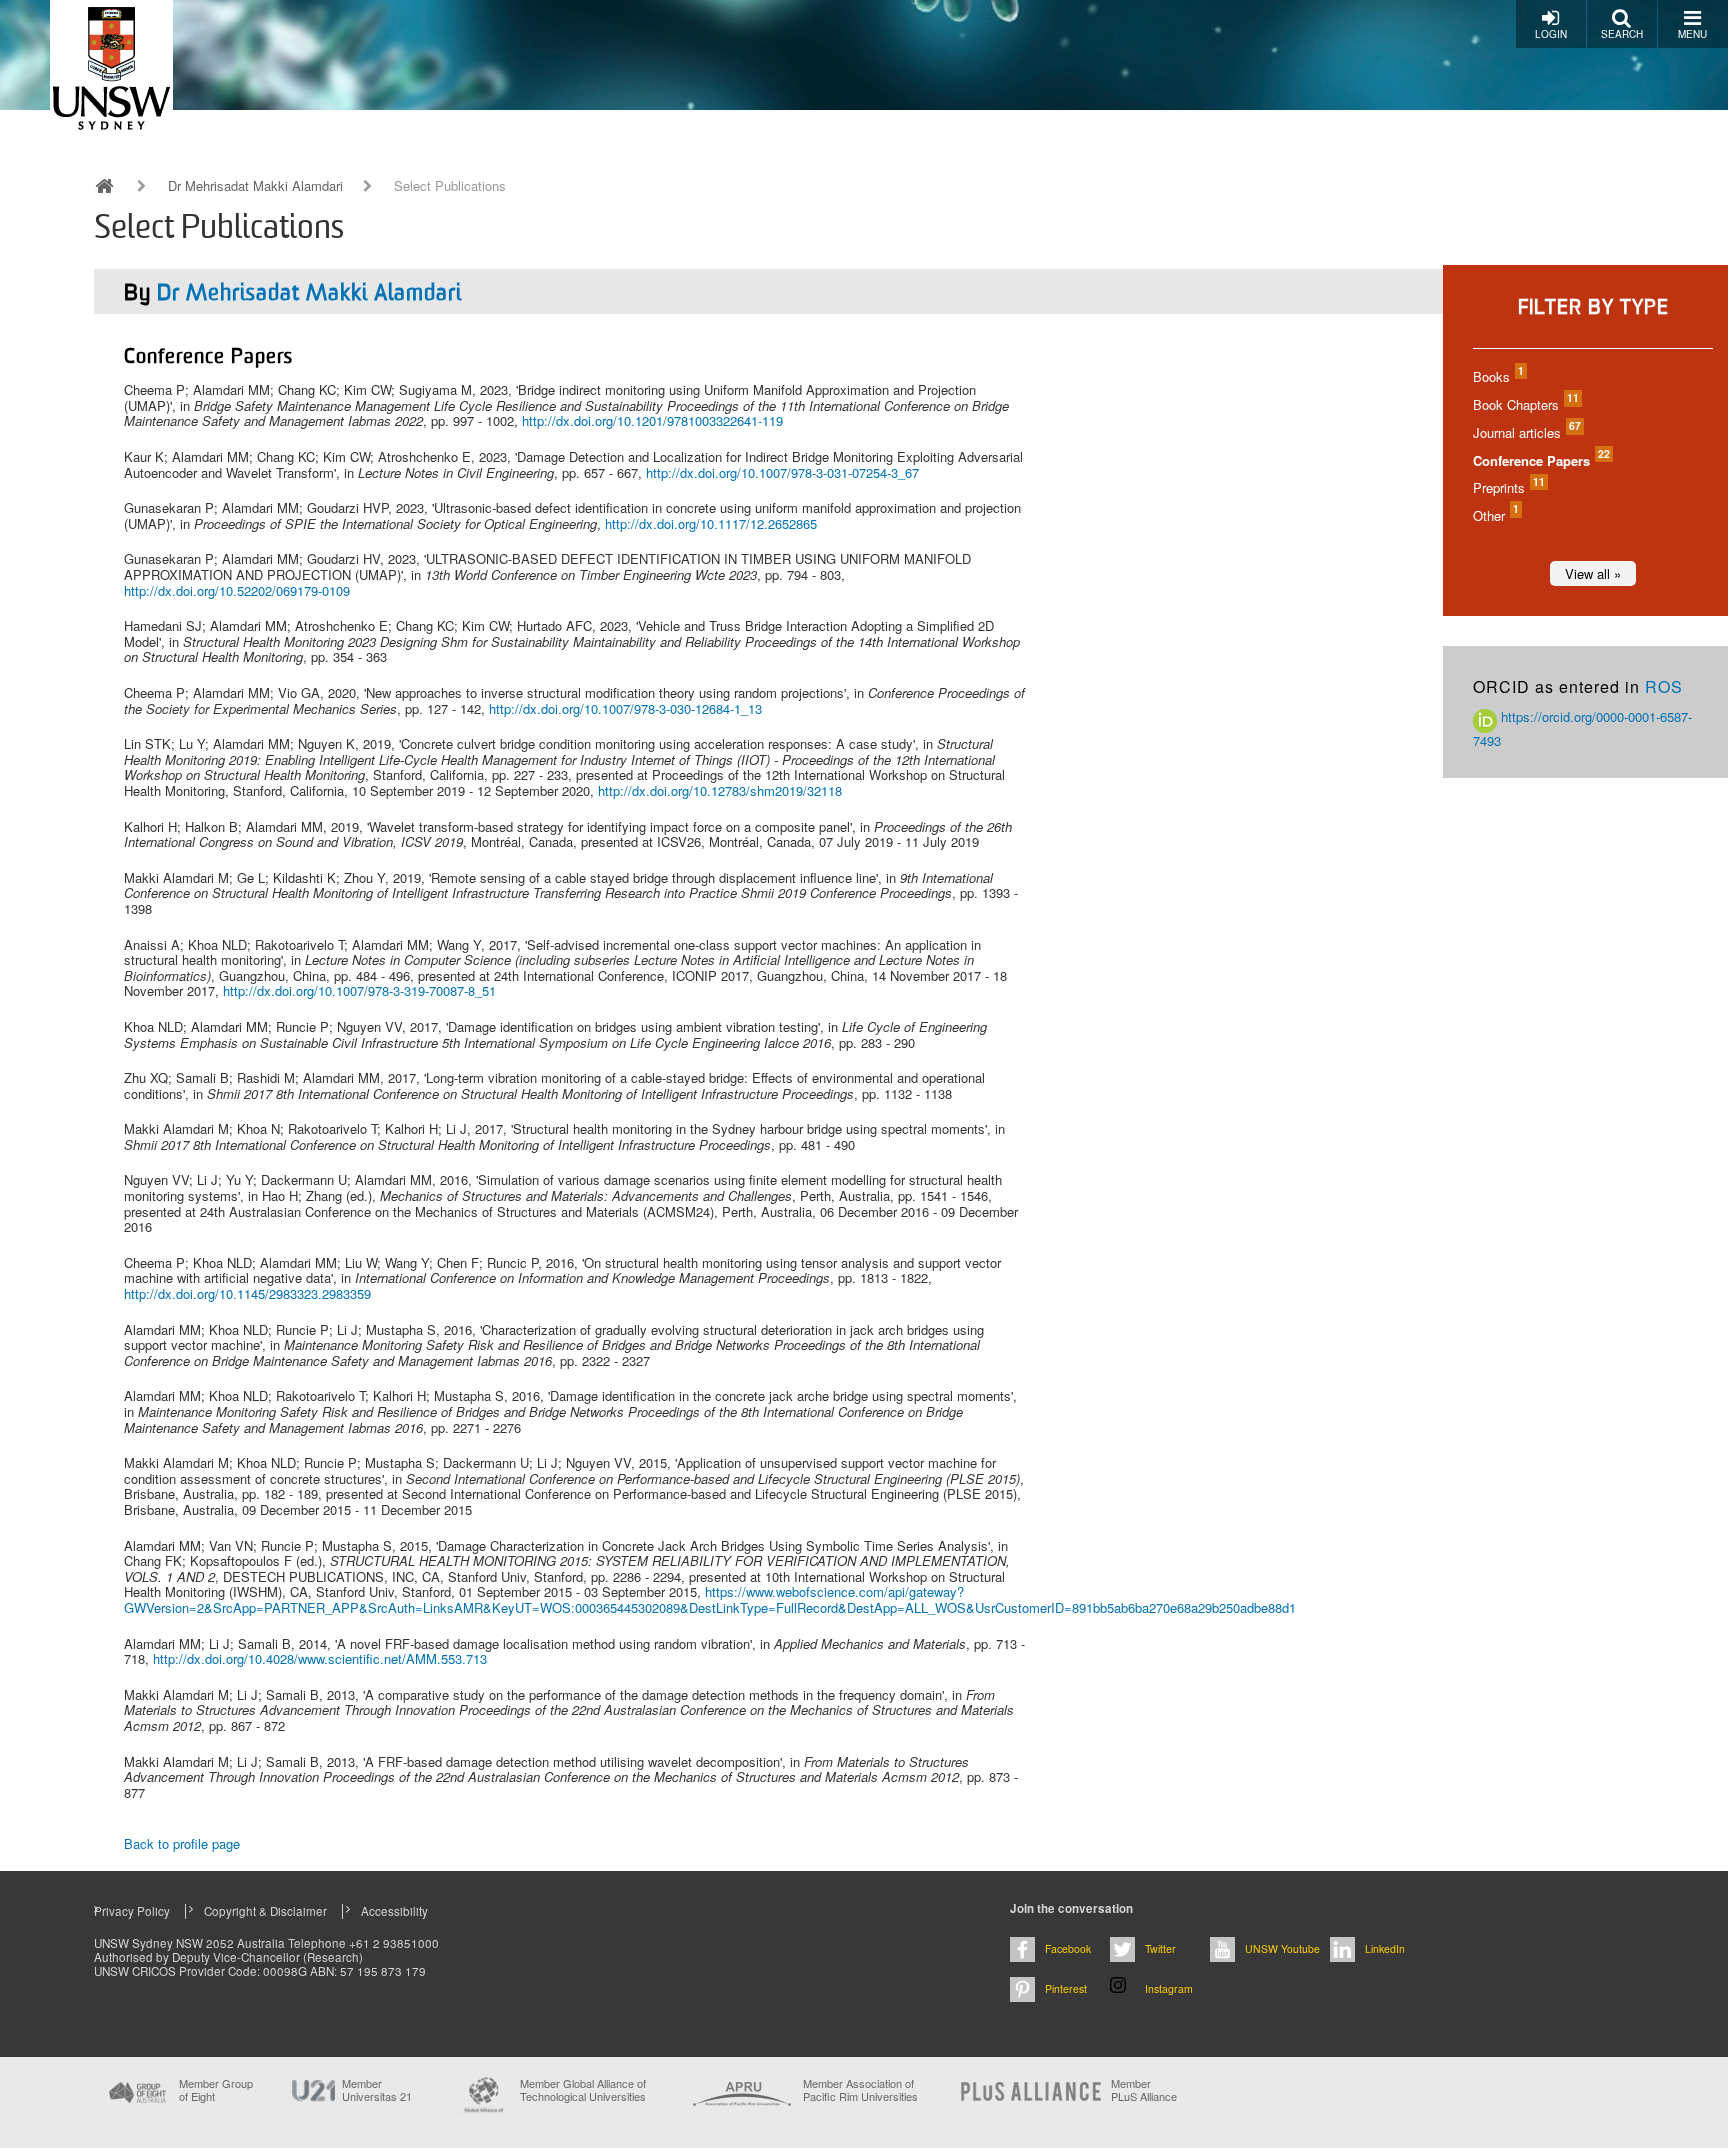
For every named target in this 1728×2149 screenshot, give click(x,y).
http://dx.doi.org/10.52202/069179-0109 (237, 590)
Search (1622, 34)
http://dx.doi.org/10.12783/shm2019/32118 (720, 790)
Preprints (1508, 487)
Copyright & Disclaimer (265, 1911)
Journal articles (1526, 432)
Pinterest (1066, 1988)
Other (1495, 515)
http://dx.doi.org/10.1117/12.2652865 (711, 523)
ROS (1664, 686)
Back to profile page (182, 1843)
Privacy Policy (132, 1911)
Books (1497, 376)
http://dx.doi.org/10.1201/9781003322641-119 (652, 420)
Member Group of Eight (216, 2090)
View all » (1593, 573)
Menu (1692, 34)
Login (1551, 34)
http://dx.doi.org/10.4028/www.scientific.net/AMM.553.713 (320, 1658)
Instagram (1169, 1988)
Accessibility (394, 1911)
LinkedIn (1385, 1948)
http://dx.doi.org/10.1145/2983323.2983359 (247, 1293)
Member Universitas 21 (377, 2090)
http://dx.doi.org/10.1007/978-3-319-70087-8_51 (359, 990)
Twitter (1160, 1948)
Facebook (1068, 1948)
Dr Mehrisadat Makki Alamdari (255, 186)
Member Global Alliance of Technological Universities (583, 2090)
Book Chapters (1525, 404)
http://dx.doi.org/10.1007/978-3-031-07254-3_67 (782, 472)
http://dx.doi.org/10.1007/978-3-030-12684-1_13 (625, 708)
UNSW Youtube (1282, 1948)
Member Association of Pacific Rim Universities (860, 2090)
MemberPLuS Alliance (1144, 2090)
